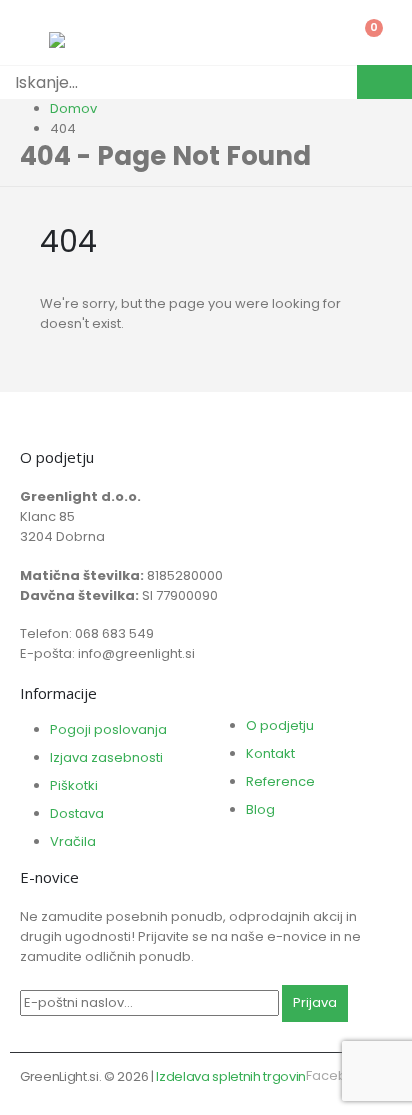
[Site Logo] (98, 40)
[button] (11, 1104)
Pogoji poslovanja (108, 729)
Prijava (315, 1002)
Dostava (77, 813)
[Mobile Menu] (34, 35)
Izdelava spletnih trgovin (231, 1076)
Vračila (73, 841)
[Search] (384, 82)
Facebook (339, 1075)
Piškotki (74, 785)
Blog (260, 809)
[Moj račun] (312, 35)
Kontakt (270, 753)
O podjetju (280, 725)
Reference (280, 781)
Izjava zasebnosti (106, 757)
